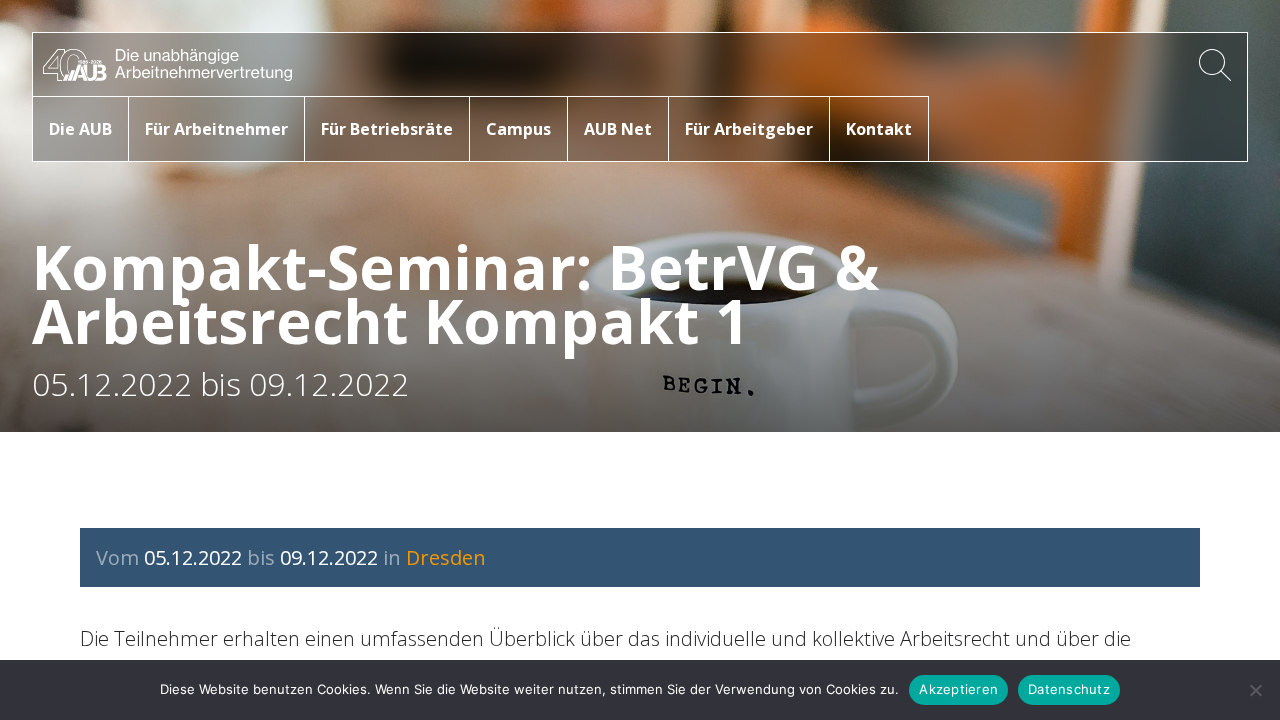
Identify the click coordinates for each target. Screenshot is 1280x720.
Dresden (446, 557)
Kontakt (879, 129)
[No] (1255, 690)
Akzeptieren (958, 689)
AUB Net (618, 129)
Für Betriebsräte (387, 129)
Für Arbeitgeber (749, 129)
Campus (518, 129)
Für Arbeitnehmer (216, 129)
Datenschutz (1069, 689)
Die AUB (80, 129)
